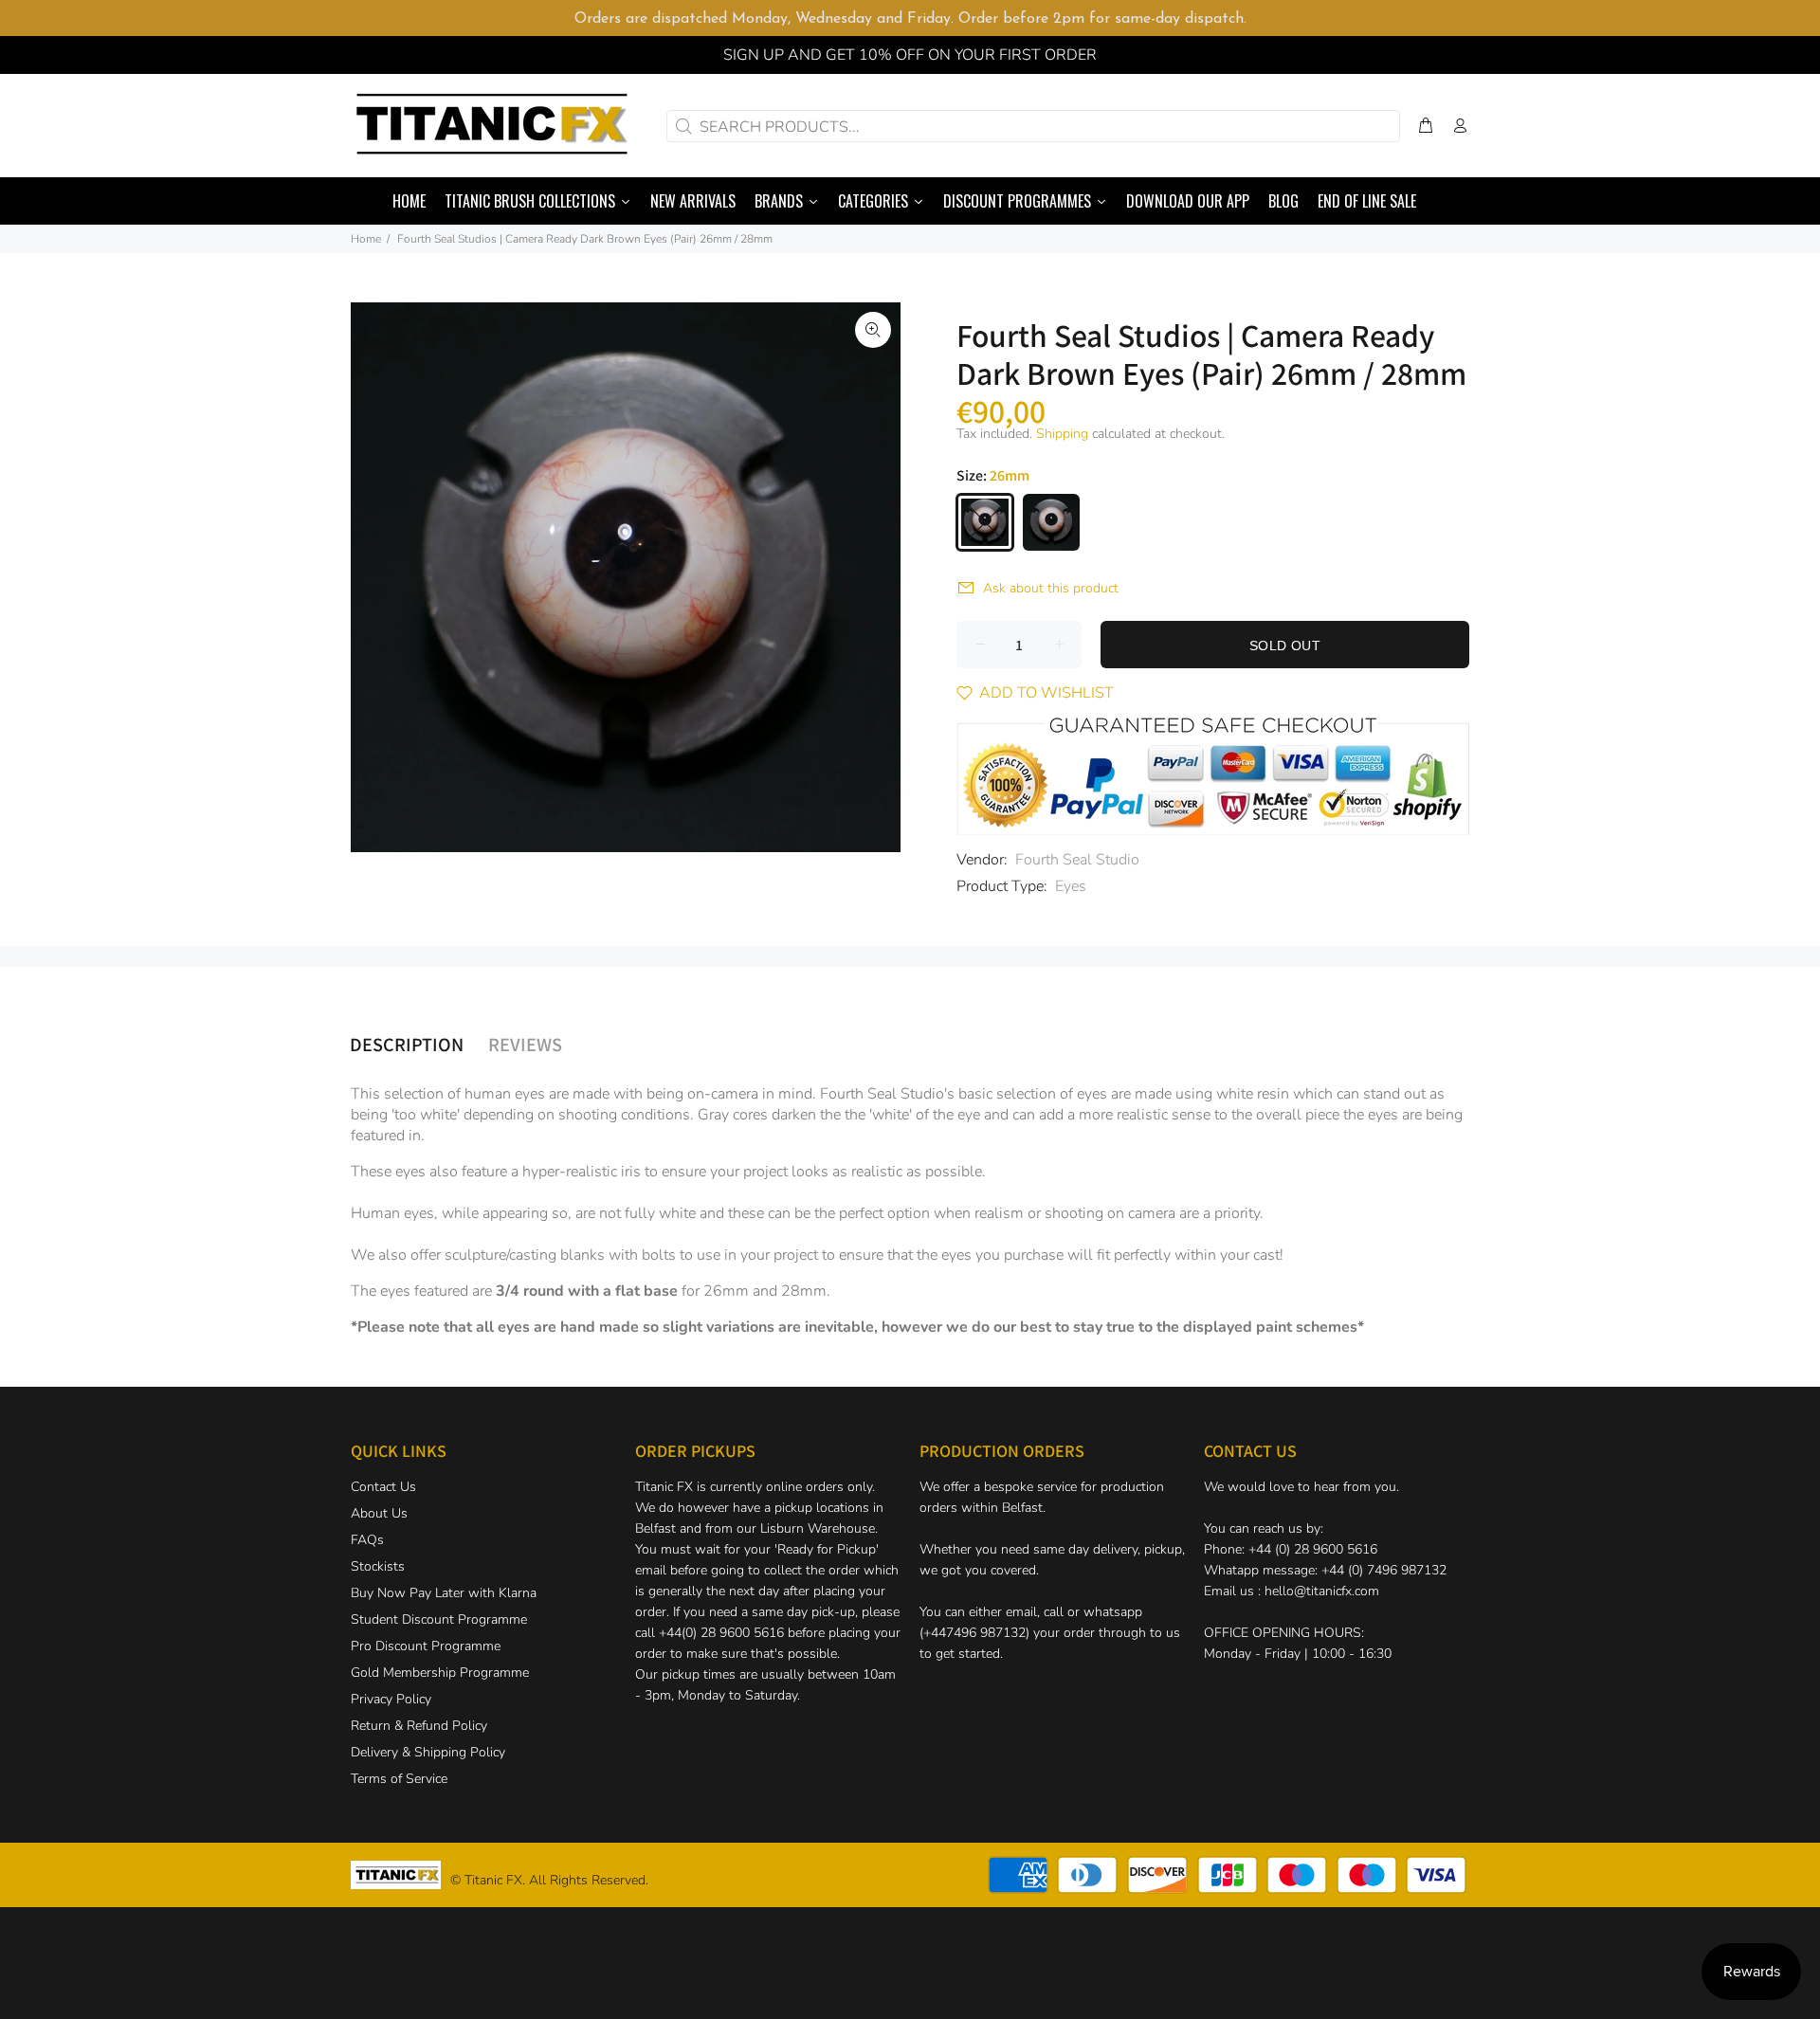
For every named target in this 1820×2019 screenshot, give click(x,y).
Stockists (378, 1566)
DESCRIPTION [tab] (407, 1044)
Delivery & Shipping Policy (428, 1752)
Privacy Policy (391, 1699)
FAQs (367, 1540)
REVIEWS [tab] (525, 1044)
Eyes (1071, 886)
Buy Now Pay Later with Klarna (444, 1593)
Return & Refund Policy (419, 1726)
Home (366, 239)
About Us (379, 1513)
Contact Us (383, 1487)
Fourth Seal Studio (1077, 860)
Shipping (1062, 434)
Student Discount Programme (439, 1619)
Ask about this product (1051, 588)
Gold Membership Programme (440, 1673)
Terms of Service (399, 1779)
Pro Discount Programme (426, 1646)
